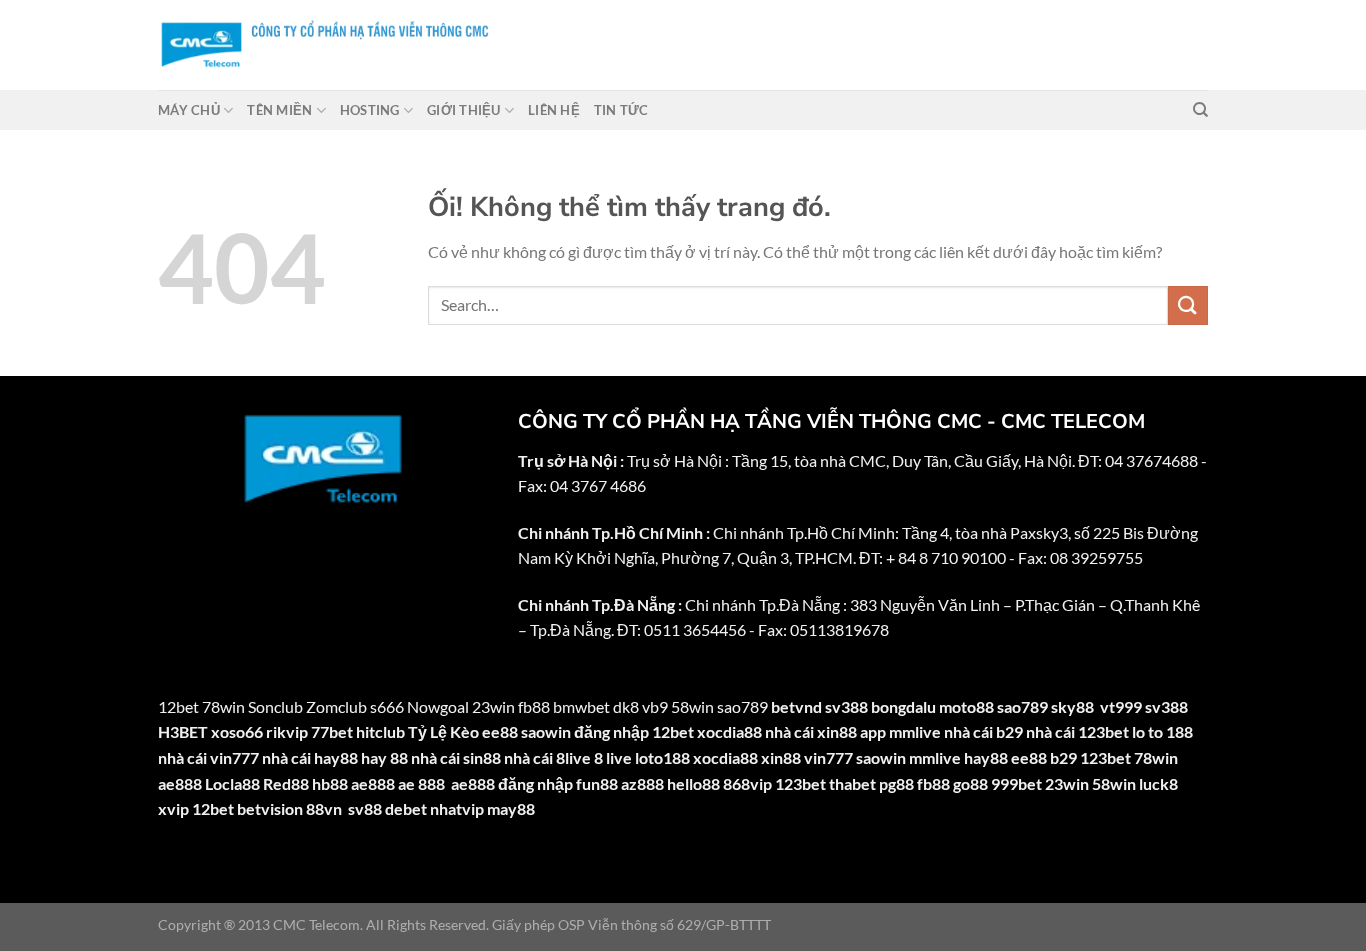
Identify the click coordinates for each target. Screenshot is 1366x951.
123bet (1105, 757)
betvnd (796, 706)
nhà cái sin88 (456, 757)
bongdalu (903, 706)
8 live (613, 757)
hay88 (986, 757)
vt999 (1121, 706)
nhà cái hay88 (310, 757)
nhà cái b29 (983, 731)
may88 (511, 808)
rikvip (287, 731)
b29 (1063, 757)
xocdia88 (729, 731)
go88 (970, 783)
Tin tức (621, 110)
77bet (332, 731)
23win (1067, 783)
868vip (747, 783)
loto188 (662, 757)
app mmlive (900, 731)
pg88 (896, 783)
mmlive (935, 757)
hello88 (693, 783)
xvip (173, 808)
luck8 (1158, 783)
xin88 (781, 757)
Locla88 (232, 783)
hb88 (330, 783)
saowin (546, 731)
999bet (1016, 783)
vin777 (828, 757)
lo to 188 (1162, 731)
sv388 (846, 706)
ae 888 (421, 783)
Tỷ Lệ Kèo (443, 731)
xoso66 (237, 731)
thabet (852, 783)
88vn (324, 808)
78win (223, 706)
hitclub (380, 731)
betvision (270, 808)
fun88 (597, 783)
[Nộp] (1188, 305)
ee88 (500, 731)
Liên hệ (554, 110)
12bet (178, 706)
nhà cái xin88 (811, 731)
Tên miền (279, 110)
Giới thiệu (464, 110)
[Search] (1200, 110)
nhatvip (457, 808)
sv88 (365, 808)
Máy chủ (189, 110)
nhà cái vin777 (208, 757)
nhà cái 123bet (1077, 731)
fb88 (933, 783)
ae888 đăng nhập (512, 783)
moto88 (966, 706)
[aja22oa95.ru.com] (508, 45)
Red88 (286, 783)
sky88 (1072, 706)
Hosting (370, 110)
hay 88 (384, 757)
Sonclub (275, 706)
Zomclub (336, 706)
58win (1114, 783)
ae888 (180, 783)
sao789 (1022, 706)
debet (406, 808)
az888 (642, 783)
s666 (387, 706)
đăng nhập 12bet (634, 731)
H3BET (183, 731)
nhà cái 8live (547, 757)
